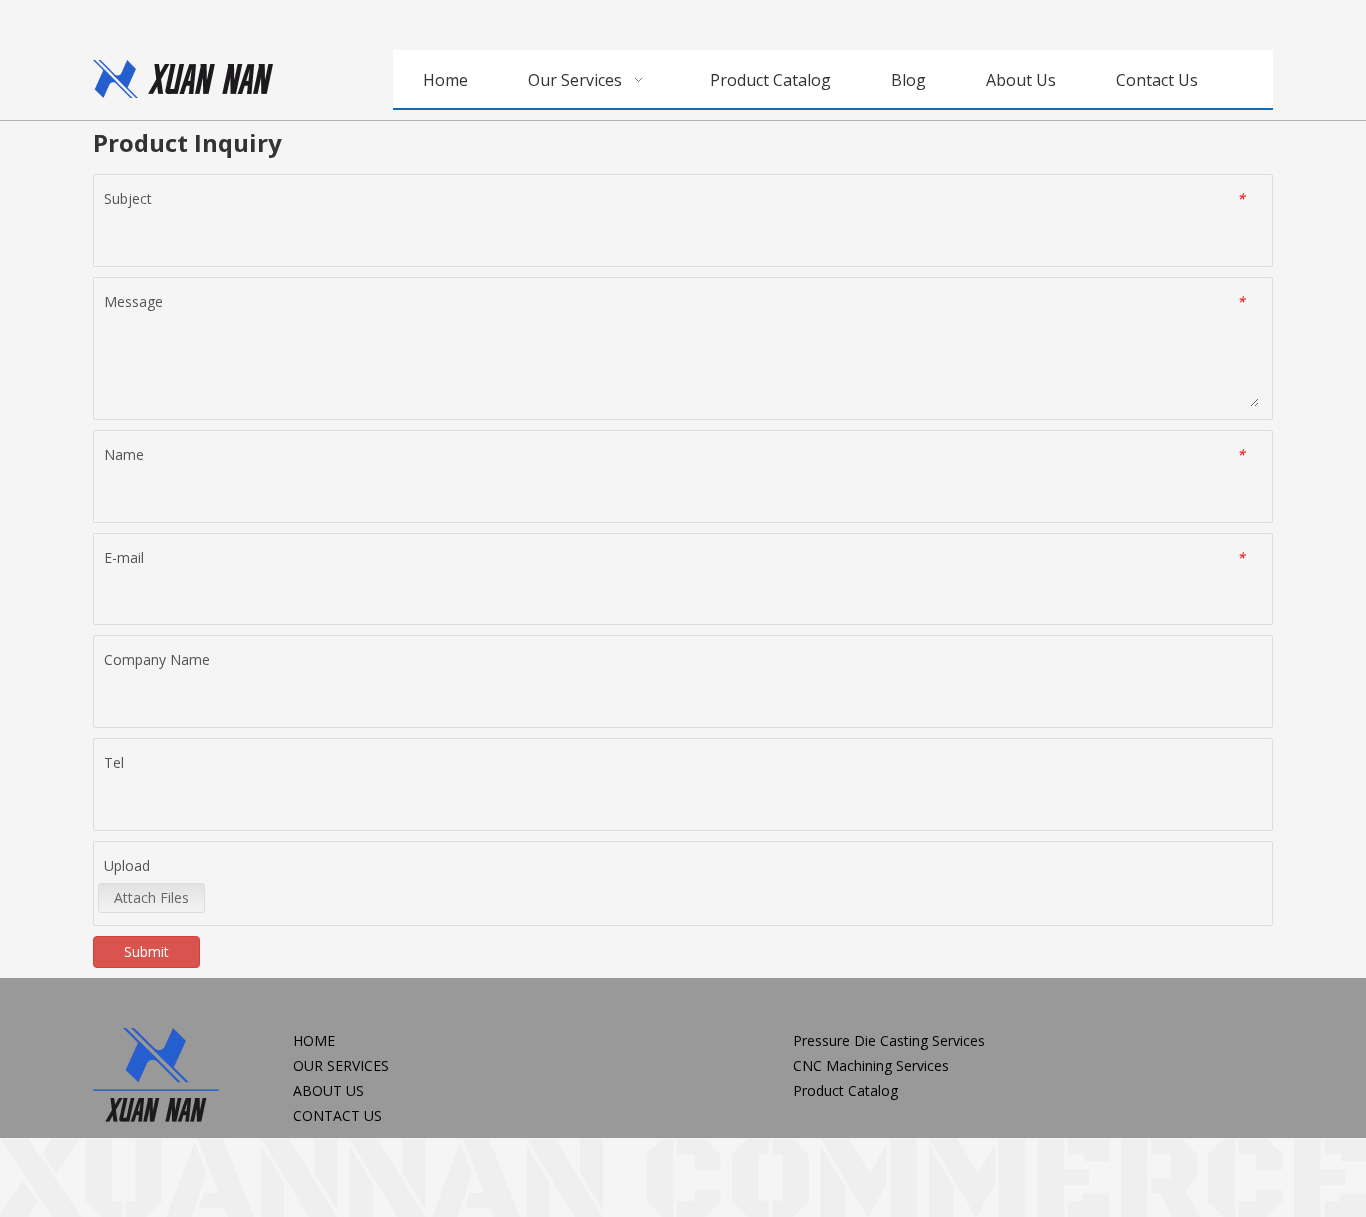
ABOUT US (328, 1090)
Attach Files (151, 897)
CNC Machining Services (871, 1065)
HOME (314, 1040)
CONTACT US (337, 1115)
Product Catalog (845, 1090)
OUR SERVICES (341, 1065)
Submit (146, 951)
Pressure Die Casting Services (889, 1040)
